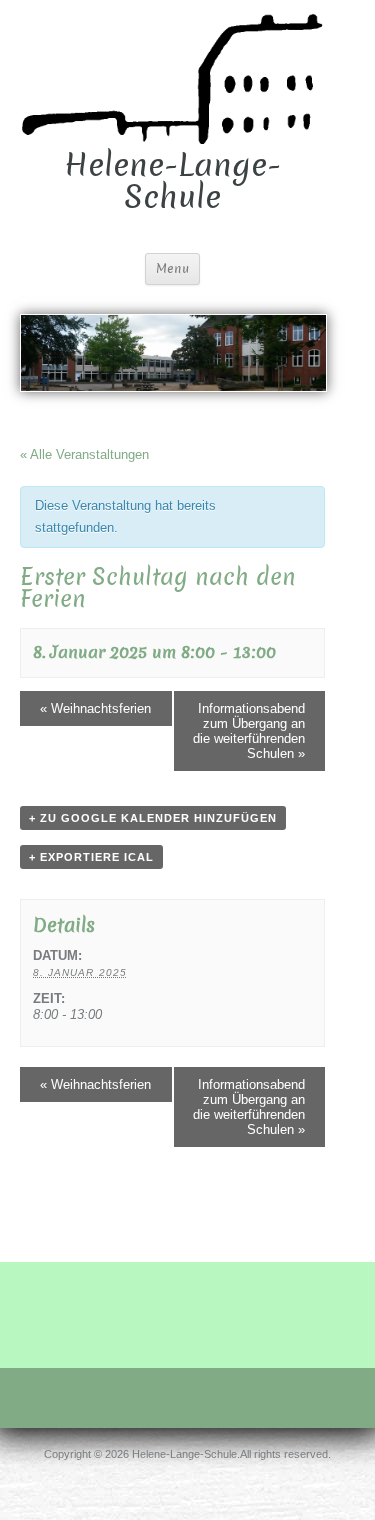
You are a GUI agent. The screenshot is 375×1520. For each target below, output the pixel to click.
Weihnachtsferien (95, 708)
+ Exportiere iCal (91, 857)
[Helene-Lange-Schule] (172, 77)
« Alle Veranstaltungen (84, 454)
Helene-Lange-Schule (172, 181)
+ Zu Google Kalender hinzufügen (153, 818)
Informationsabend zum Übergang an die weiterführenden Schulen (249, 731)
